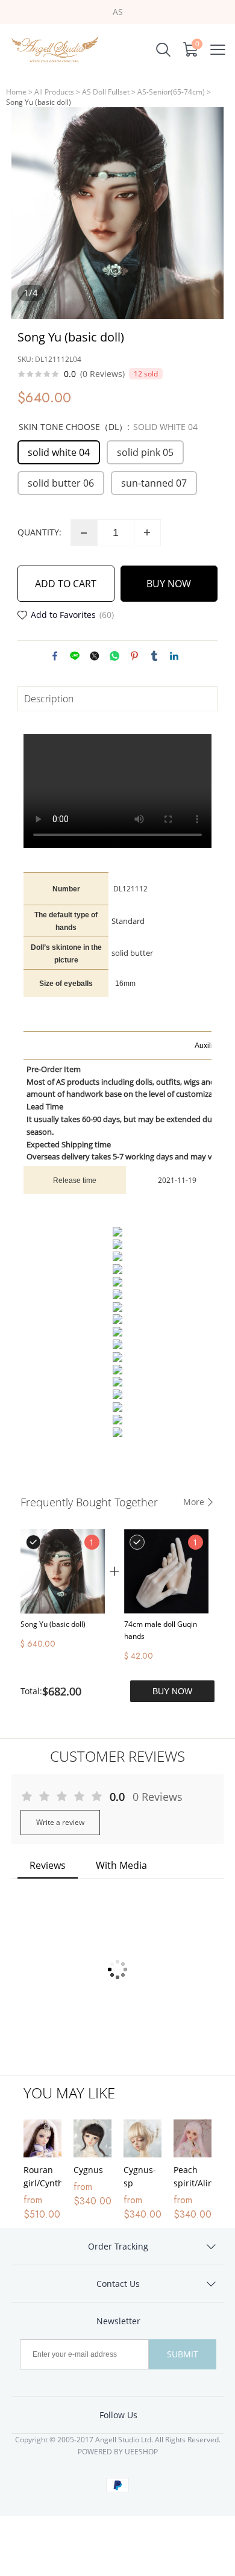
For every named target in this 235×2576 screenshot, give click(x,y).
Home (16, 92)
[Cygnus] (92, 2138)
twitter (95, 656)
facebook (55, 656)
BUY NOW (169, 584)
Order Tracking (118, 2246)
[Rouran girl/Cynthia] (42, 2138)
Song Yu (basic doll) (53, 1624)
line (75, 656)
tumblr (154, 656)
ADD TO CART (66, 584)
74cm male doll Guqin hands (161, 1630)
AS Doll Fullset (106, 92)
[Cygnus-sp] (143, 2138)
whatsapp (114, 656)
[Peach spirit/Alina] (193, 2138)
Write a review (60, 1822)
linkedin (174, 656)
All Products (54, 92)
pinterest (134, 656)
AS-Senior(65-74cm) (171, 92)
